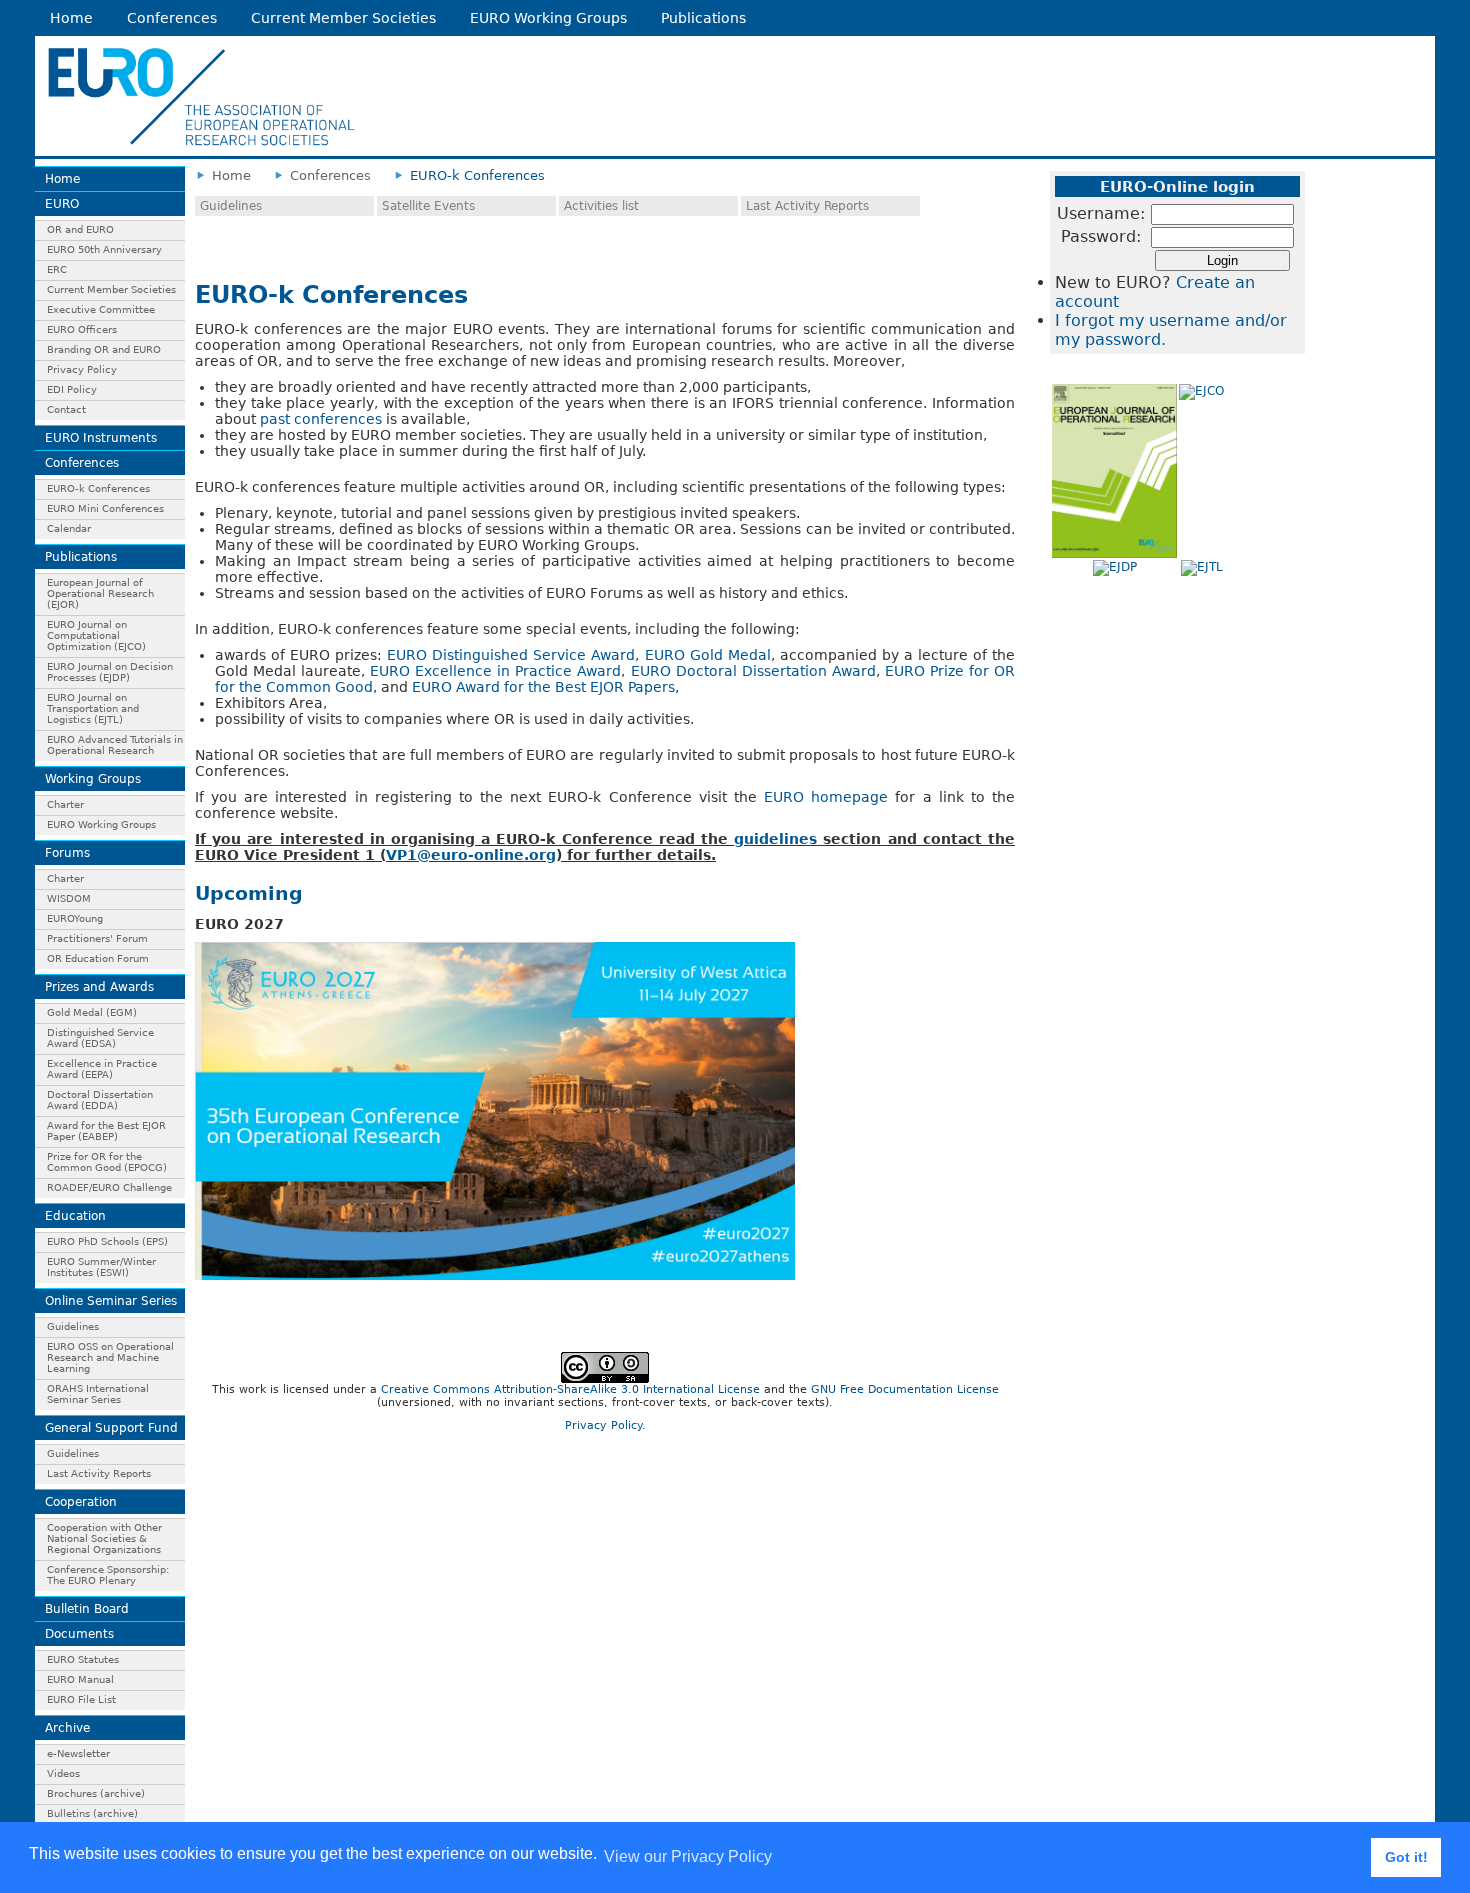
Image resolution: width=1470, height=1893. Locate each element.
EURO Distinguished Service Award (511, 655)
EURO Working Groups (548, 18)
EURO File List (81, 1699)
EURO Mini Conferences (105, 508)
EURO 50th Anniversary (104, 249)
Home (71, 18)
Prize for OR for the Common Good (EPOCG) (107, 1162)
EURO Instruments (101, 438)
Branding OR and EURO (104, 349)
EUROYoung (75, 918)
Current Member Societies (343, 18)
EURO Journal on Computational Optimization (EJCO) (96, 635)
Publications (703, 18)
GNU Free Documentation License (905, 1389)
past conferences (321, 419)
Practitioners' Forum (97, 938)
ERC (57, 269)
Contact (66, 409)
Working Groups (93, 779)
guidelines (775, 839)
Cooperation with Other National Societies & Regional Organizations (104, 1538)
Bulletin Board (87, 1609)
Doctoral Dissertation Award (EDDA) (100, 1100)
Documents (79, 1634)
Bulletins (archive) (92, 1813)
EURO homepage (826, 797)
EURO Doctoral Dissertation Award (753, 671)
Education (75, 1216)
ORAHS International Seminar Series (98, 1394)
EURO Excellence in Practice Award (495, 671)
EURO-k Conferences (98, 488)
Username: (1101, 213)
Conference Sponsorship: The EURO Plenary (108, 1575)
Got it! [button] (1406, 1857)
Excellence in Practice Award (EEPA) (102, 1069)
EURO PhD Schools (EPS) (107, 1241)
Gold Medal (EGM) (92, 1012)
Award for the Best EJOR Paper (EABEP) (106, 1131)
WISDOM (69, 898)
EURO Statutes (83, 1659)
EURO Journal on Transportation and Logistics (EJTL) (93, 708)
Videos (63, 1773)
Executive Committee (101, 309)
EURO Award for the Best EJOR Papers (543, 687)
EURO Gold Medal (708, 655)
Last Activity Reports (99, 1473)
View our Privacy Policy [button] (688, 1856)
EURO (62, 204)
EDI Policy (72, 389)
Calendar (69, 528)
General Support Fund (111, 1428)
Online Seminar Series (111, 1301)
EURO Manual (80, 1679)
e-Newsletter (78, 1753)
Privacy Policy (82, 369)
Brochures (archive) (96, 1793)
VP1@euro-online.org (471, 855)
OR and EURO (80, 229)
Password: (1101, 236)
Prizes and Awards (99, 987)
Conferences (172, 18)
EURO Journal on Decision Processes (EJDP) (110, 672)
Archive (67, 1728)
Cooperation (81, 1502)
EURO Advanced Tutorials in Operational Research (115, 745)
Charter (65, 804)
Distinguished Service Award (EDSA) (100, 1038)
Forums (67, 853)
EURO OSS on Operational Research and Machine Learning (110, 1357)
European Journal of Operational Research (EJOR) (100, 593)
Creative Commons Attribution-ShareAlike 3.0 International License (570, 1389)
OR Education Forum (98, 958)
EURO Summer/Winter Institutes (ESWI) (101, 1267)
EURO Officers (82, 329)
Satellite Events (428, 206)
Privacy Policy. (605, 1425)
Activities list (601, 206)
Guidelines (73, 1326)
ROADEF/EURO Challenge (109, 1187)
